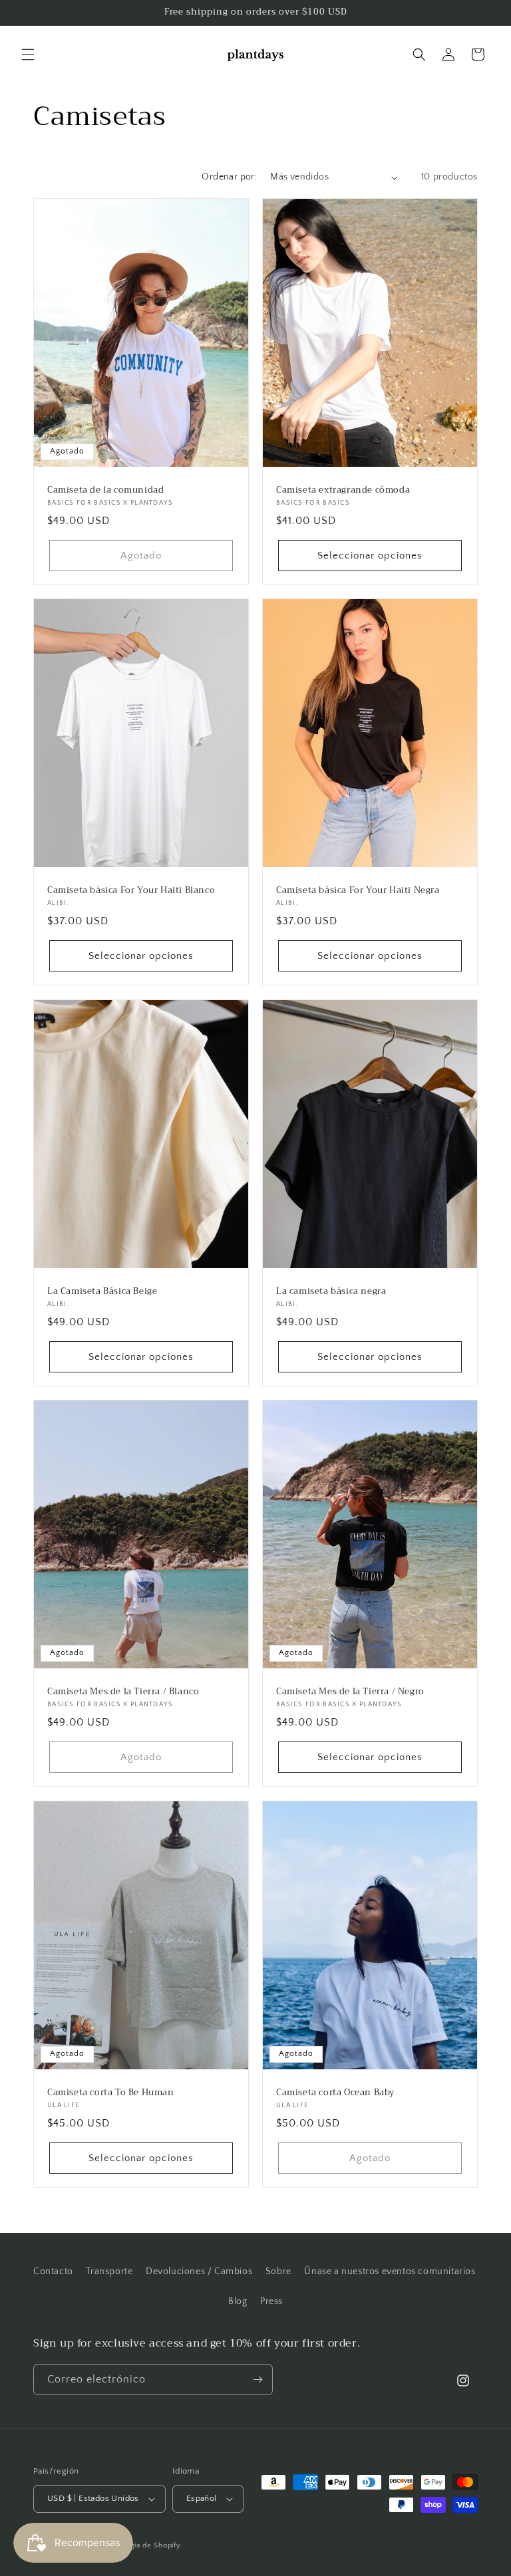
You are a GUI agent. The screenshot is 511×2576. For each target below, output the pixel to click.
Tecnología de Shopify (141, 2545)
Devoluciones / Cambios (199, 2271)
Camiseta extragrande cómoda (343, 490)
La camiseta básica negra (331, 1291)
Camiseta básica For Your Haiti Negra (358, 891)
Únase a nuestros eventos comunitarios (390, 2271)
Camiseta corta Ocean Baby (335, 2092)
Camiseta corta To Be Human (111, 2092)
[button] (28, 55)
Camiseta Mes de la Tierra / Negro (350, 1692)
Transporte (109, 2271)
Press (271, 2301)
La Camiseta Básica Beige (102, 1291)
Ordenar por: (229, 177)
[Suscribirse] (257, 2380)
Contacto (53, 2271)
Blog (238, 2301)
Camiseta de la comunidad (105, 490)
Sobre (278, 2271)
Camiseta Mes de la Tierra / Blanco (123, 1692)
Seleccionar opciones (370, 556)
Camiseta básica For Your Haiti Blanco (131, 891)
